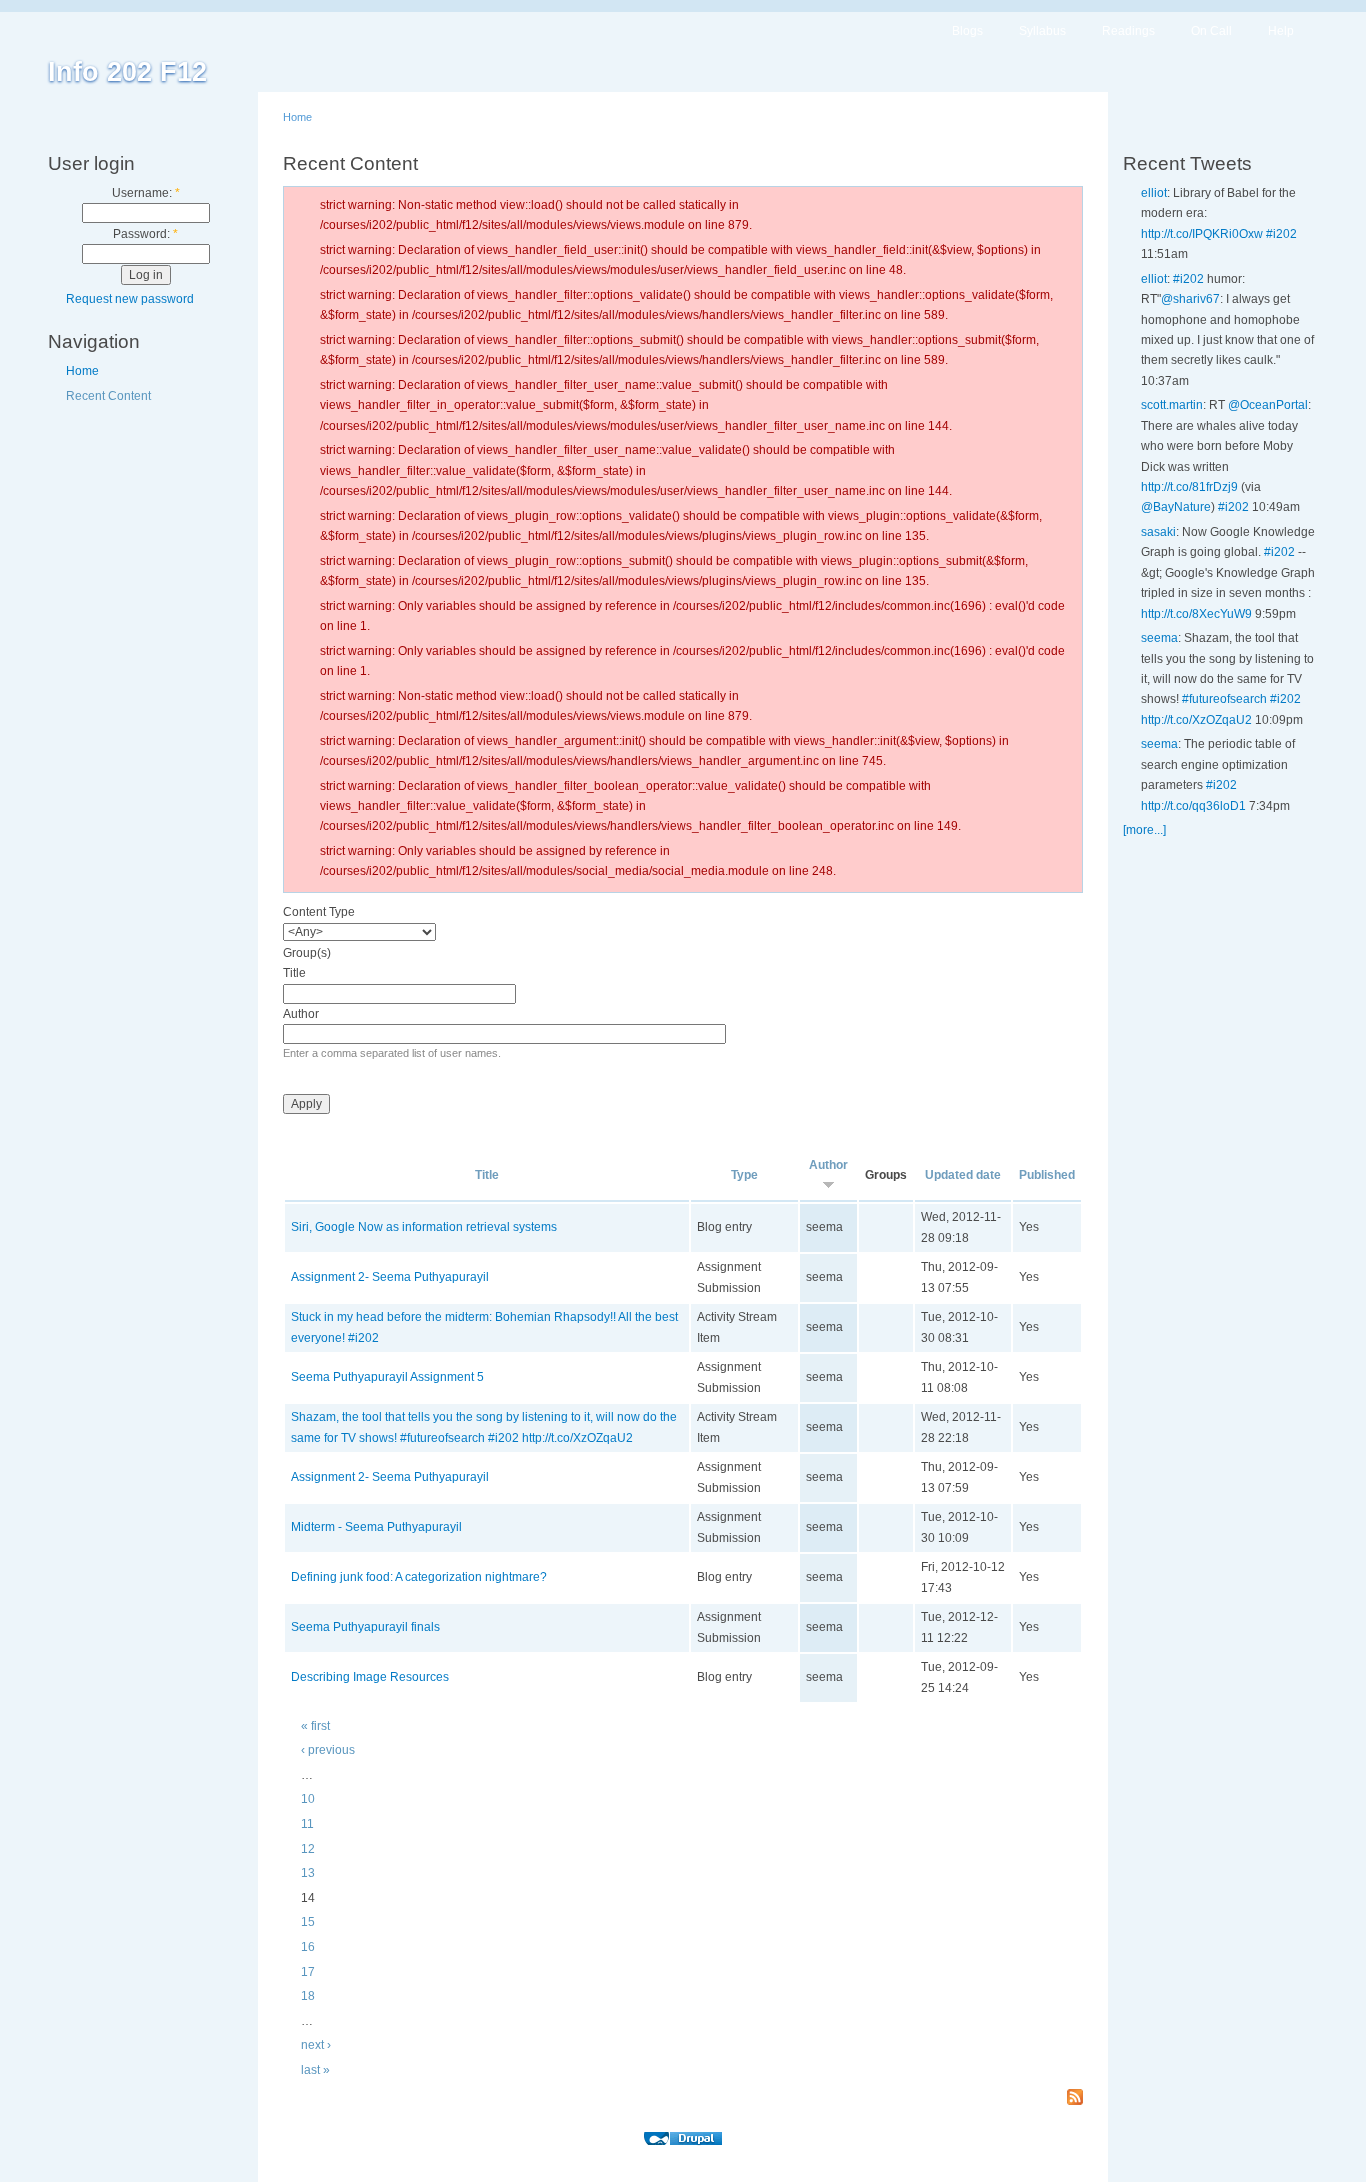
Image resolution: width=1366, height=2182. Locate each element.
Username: (146, 193)
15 (308, 1922)
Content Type (319, 912)
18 (308, 1996)
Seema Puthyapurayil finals (365, 1627)
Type (744, 1175)
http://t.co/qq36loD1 (1193, 806)
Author (301, 1014)
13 (308, 1873)
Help (1281, 31)
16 (308, 1947)
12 (308, 1849)
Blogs (967, 31)
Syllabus (1042, 31)
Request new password (130, 299)
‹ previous (328, 1750)
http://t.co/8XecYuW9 (1196, 614)
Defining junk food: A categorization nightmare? (419, 1577)
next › (316, 2045)
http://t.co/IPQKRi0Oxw (1202, 234)
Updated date (963, 1175)
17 (308, 1972)
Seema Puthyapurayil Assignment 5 (387, 1377)
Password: (145, 234)
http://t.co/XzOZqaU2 (1196, 720)
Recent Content (108, 396)
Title (294, 973)
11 (307, 1824)
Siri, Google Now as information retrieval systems (424, 1227)
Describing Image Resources (370, 1677)
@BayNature (1176, 507)
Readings (1128, 31)
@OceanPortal (1268, 405)
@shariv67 (1190, 299)
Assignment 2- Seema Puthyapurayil (390, 1277)
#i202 (1281, 234)
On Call (1211, 31)
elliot (1154, 193)
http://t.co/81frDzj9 (1189, 487)
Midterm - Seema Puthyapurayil (376, 1527)
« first (315, 1726)
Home (82, 371)
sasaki (1158, 532)
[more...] (1144, 830)
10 (308, 1799)
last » (315, 2070)
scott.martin (1172, 405)
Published (1047, 1175)
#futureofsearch (1224, 699)
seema (1159, 638)
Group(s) (307, 953)
